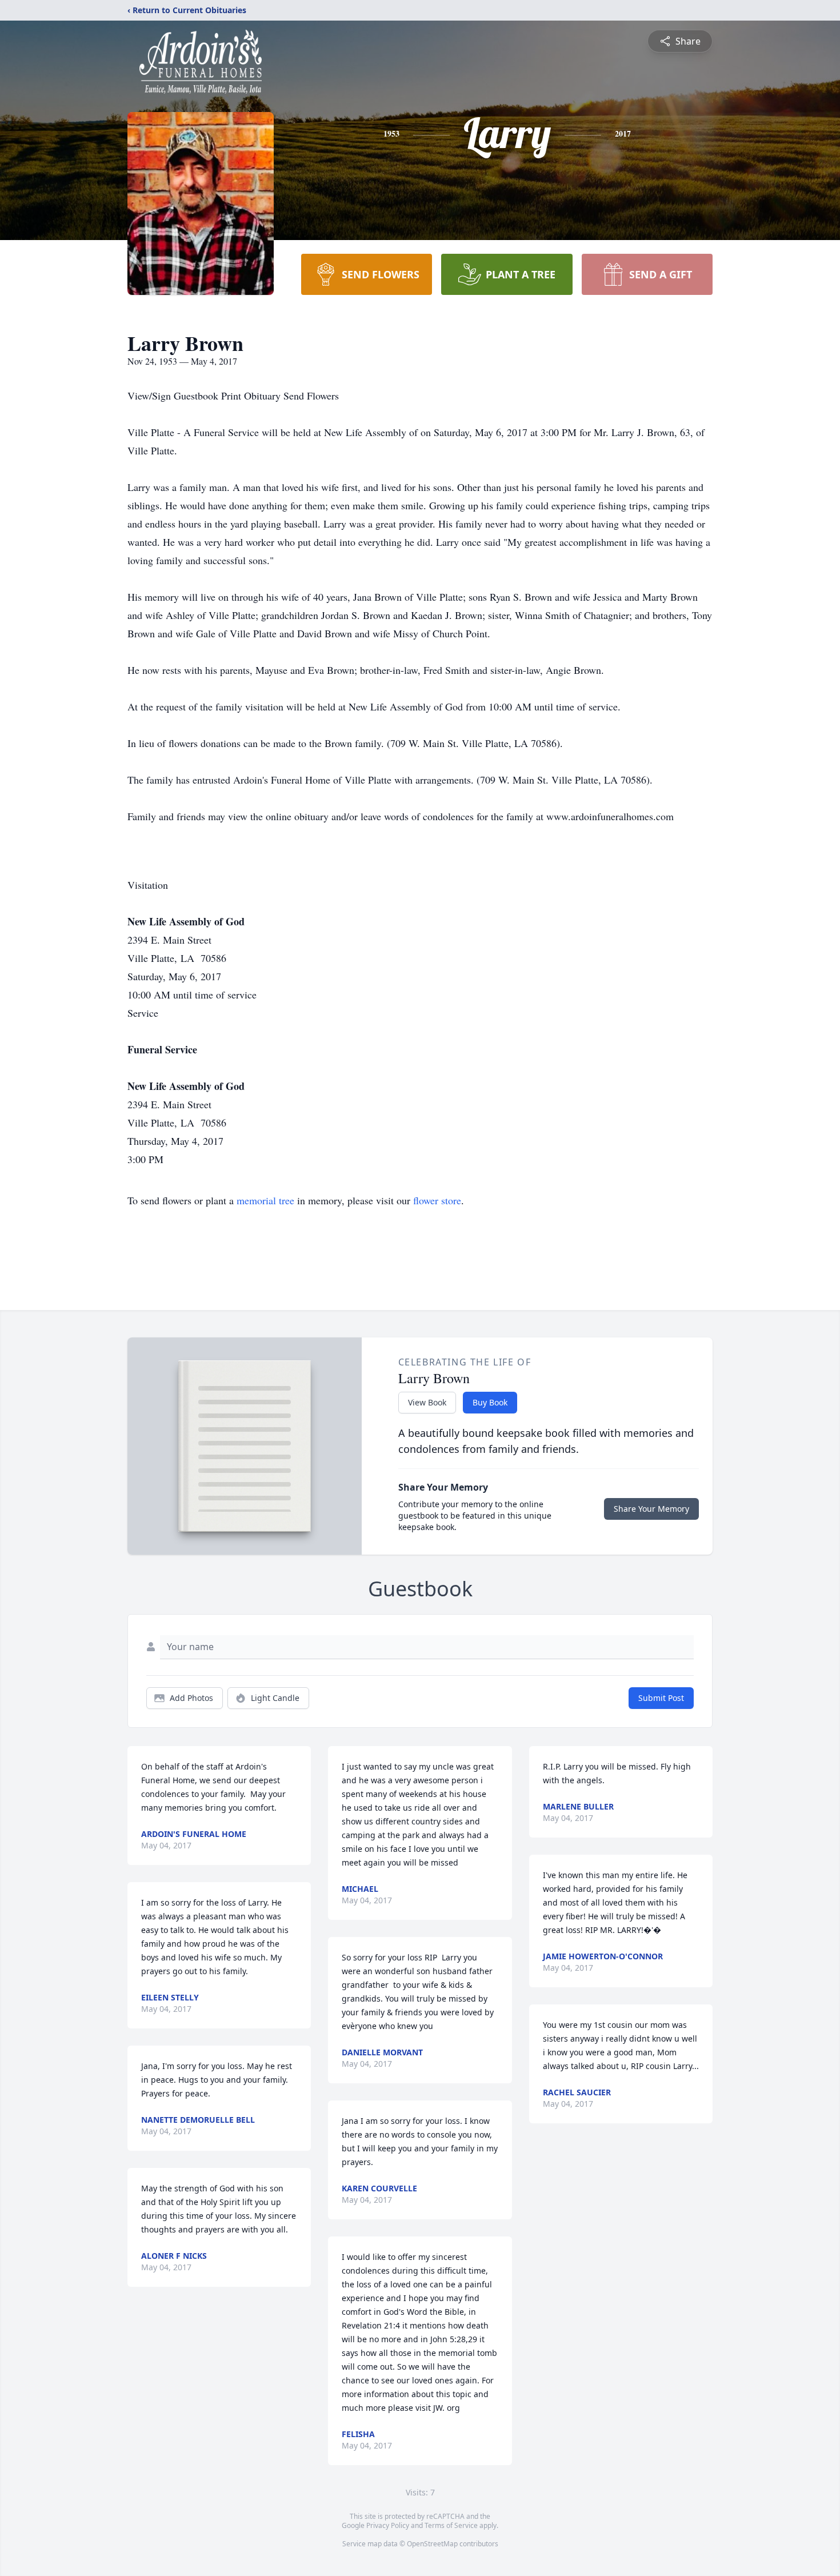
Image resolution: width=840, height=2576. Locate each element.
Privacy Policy (388, 2525)
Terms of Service (451, 2525)
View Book (427, 1402)
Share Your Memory (651, 1509)
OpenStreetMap (432, 2544)
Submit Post (661, 1698)
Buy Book (490, 1402)
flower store (437, 1200)
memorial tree (265, 1200)
